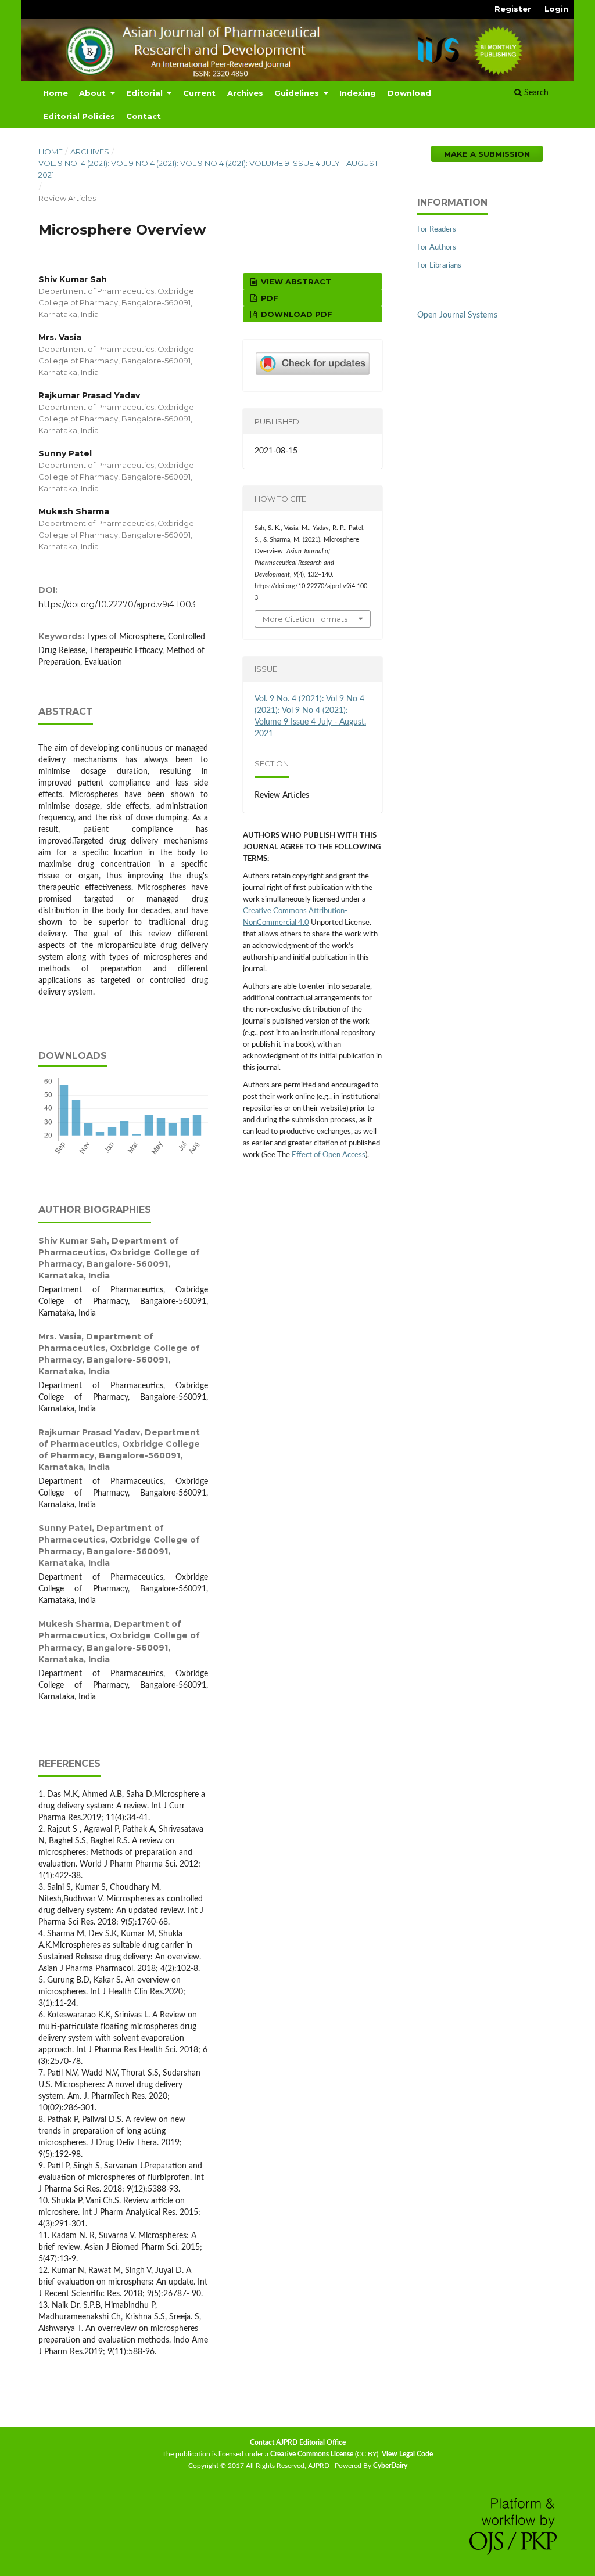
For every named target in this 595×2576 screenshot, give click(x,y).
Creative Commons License (312, 2454)
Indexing (358, 93)
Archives (245, 93)
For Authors (437, 248)
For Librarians (439, 266)
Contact (144, 116)
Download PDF (295, 314)
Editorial (146, 93)
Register (513, 9)
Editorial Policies (79, 116)
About (94, 93)
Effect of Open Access (329, 1155)
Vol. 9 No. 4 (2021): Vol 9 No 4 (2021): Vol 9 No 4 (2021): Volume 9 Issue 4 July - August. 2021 (209, 169)
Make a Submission (487, 154)
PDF (268, 298)
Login (556, 9)
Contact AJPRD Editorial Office (298, 2442)
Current (199, 93)
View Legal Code (407, 2454)
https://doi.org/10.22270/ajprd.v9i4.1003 (117, 604)
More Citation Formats (305, 619)
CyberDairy (390, 2466)
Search (535, 93)
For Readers (437, 230)
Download (409, 93)
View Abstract (295, 282)
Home (55, 93)
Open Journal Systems (457, 315)
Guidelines (298, 93)
